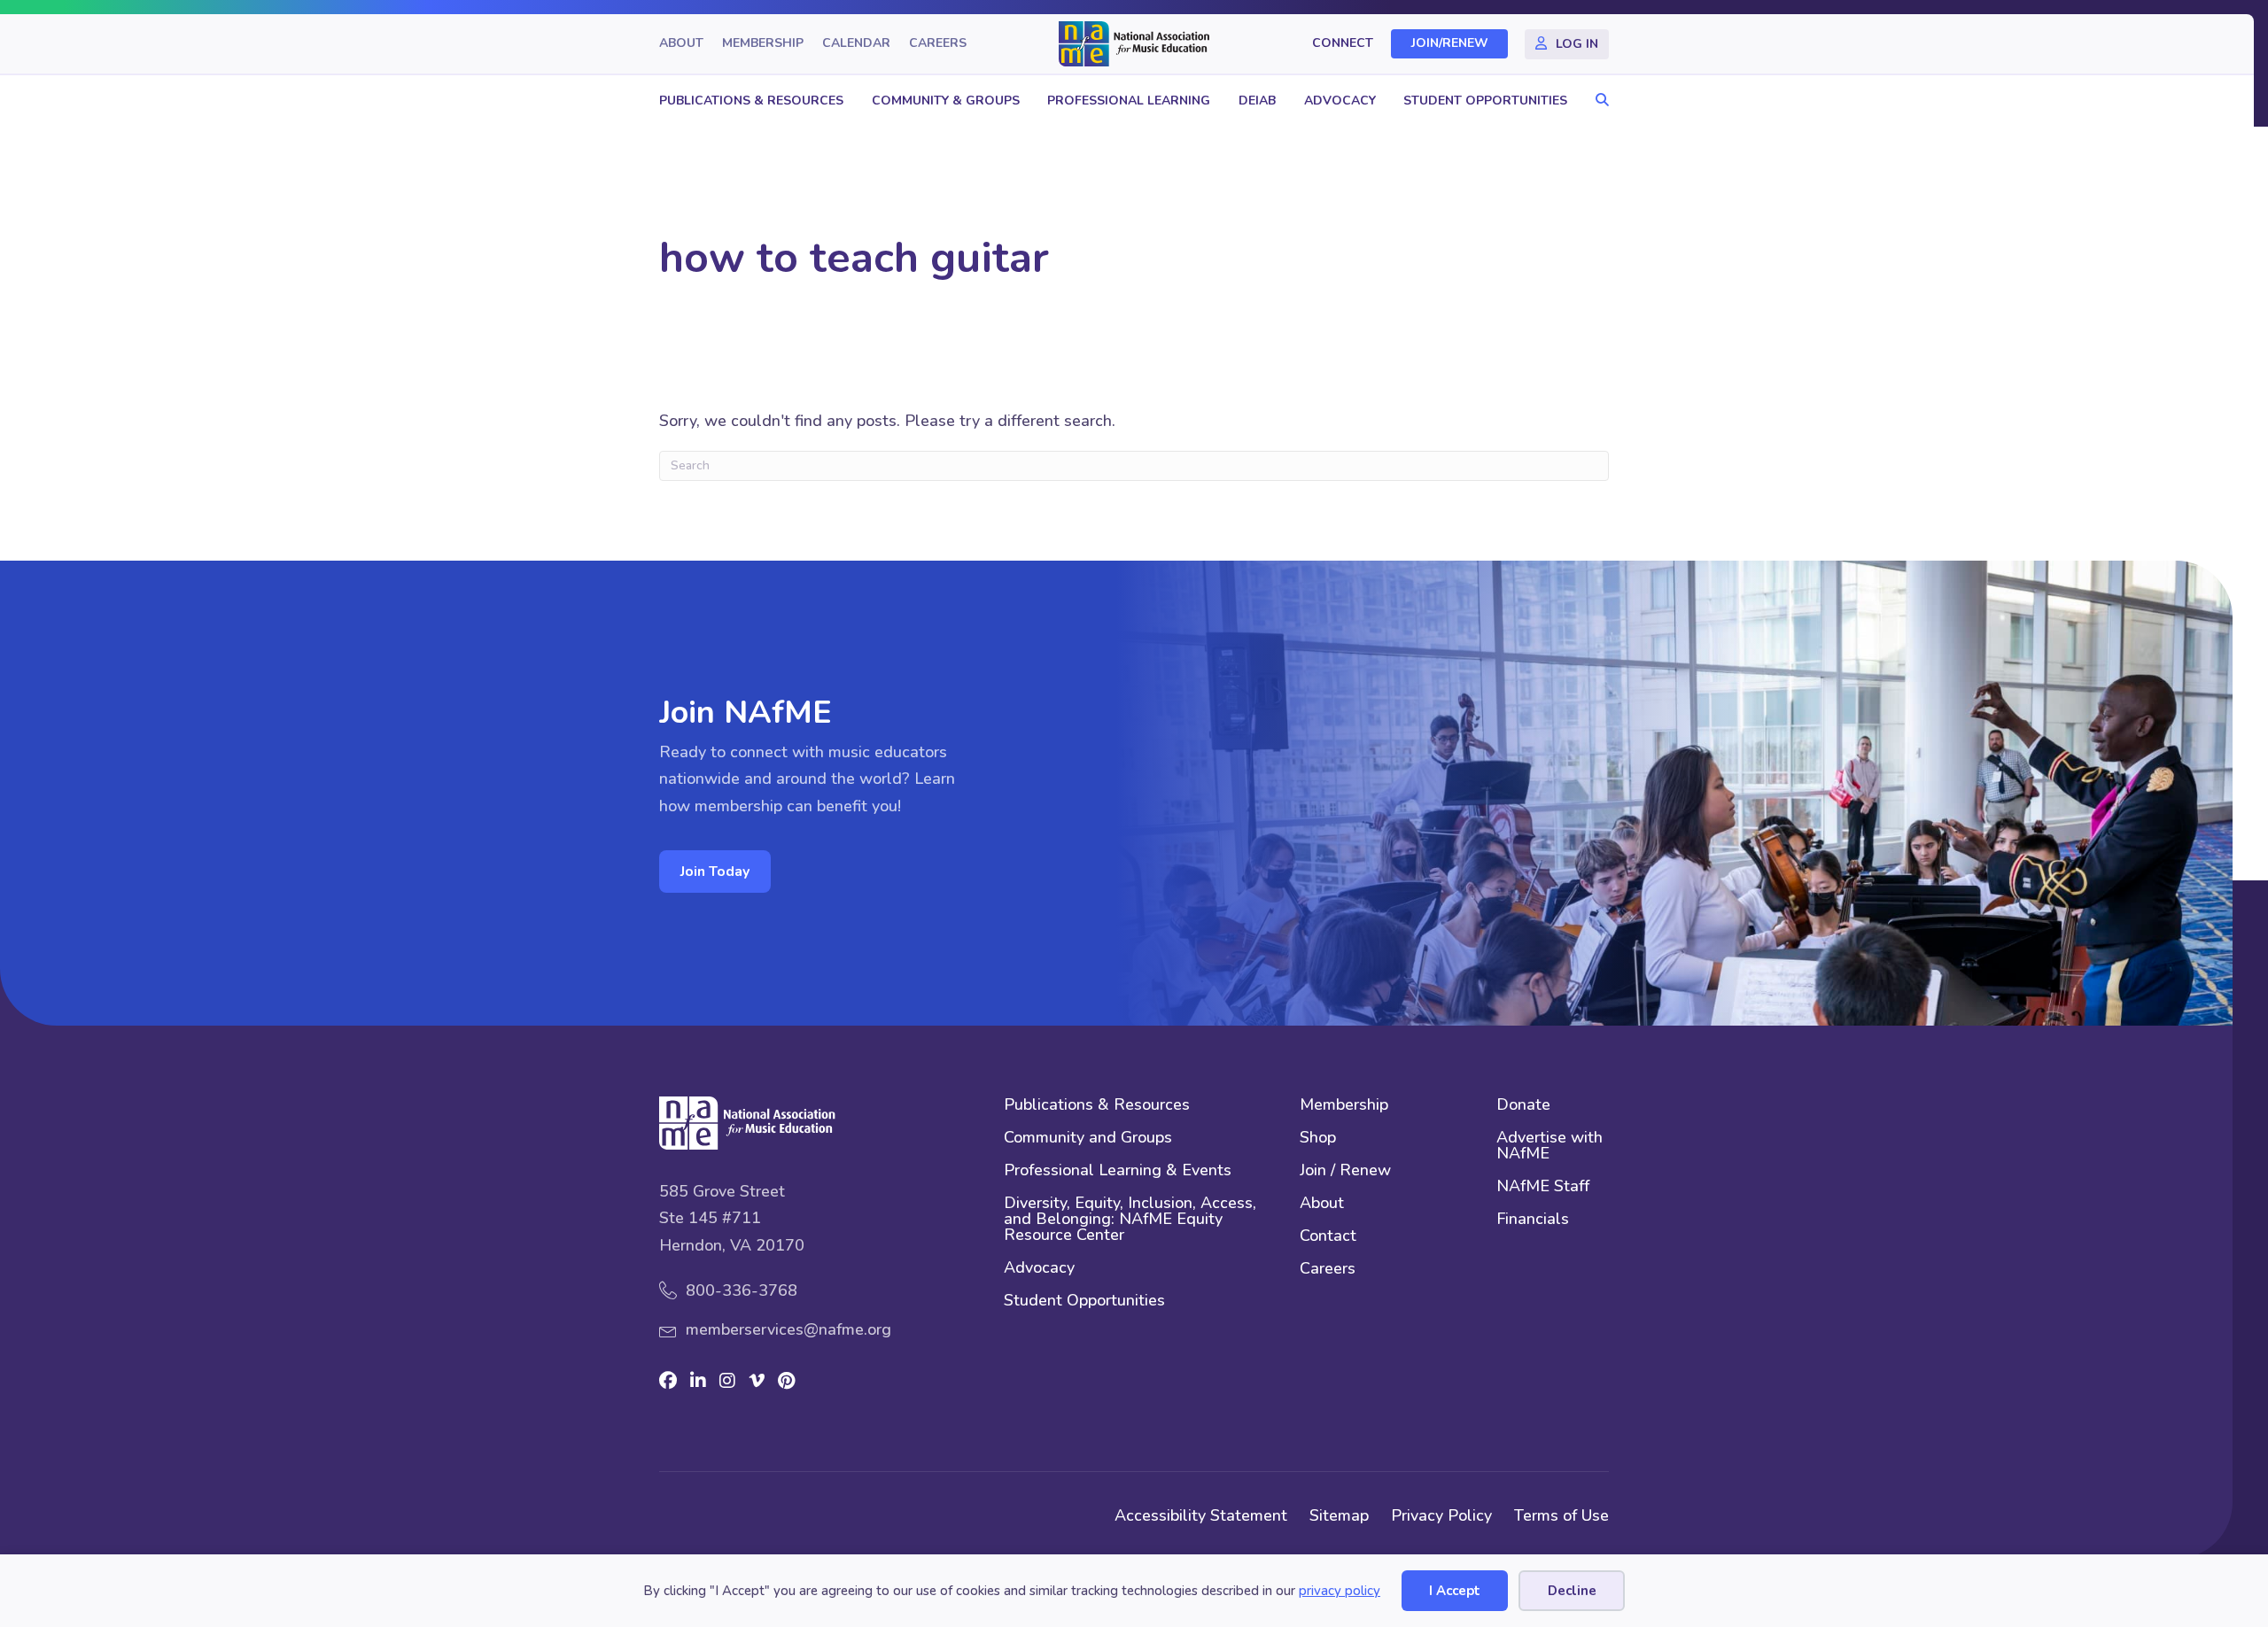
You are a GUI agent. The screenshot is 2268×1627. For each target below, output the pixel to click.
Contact (1328, 1237)
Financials (1533, 1220)
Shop (1318, 1139)
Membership (763, 44)
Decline (1572, 1591)
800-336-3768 (742, 1290)
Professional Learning (1129, 101)
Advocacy (1340, 101)
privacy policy (1340, 1591)
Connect (1343, 44)
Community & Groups (946, 101)
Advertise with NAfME (1550, 1147)
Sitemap (1339, 1515)
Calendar (856, 44)
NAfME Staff (1543, 1187)
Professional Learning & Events (1118, 1171)
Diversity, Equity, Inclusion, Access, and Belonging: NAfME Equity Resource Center (1130, 1220)
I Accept (1455, 1591)
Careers (938, 44)
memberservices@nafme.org (788, 1329)
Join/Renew (1450, 44)
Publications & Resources (751, 101)
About (681, 44)
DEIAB (1257, 101)
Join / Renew (1345, 1171)
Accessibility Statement (1201, 1515)
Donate (1523, 1106)
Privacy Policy (1441, 1515)
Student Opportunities (1485, 101)
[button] (1598, 101)
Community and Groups (1088, 1139)
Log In (1577, 44)
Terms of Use (1561, 1515)
